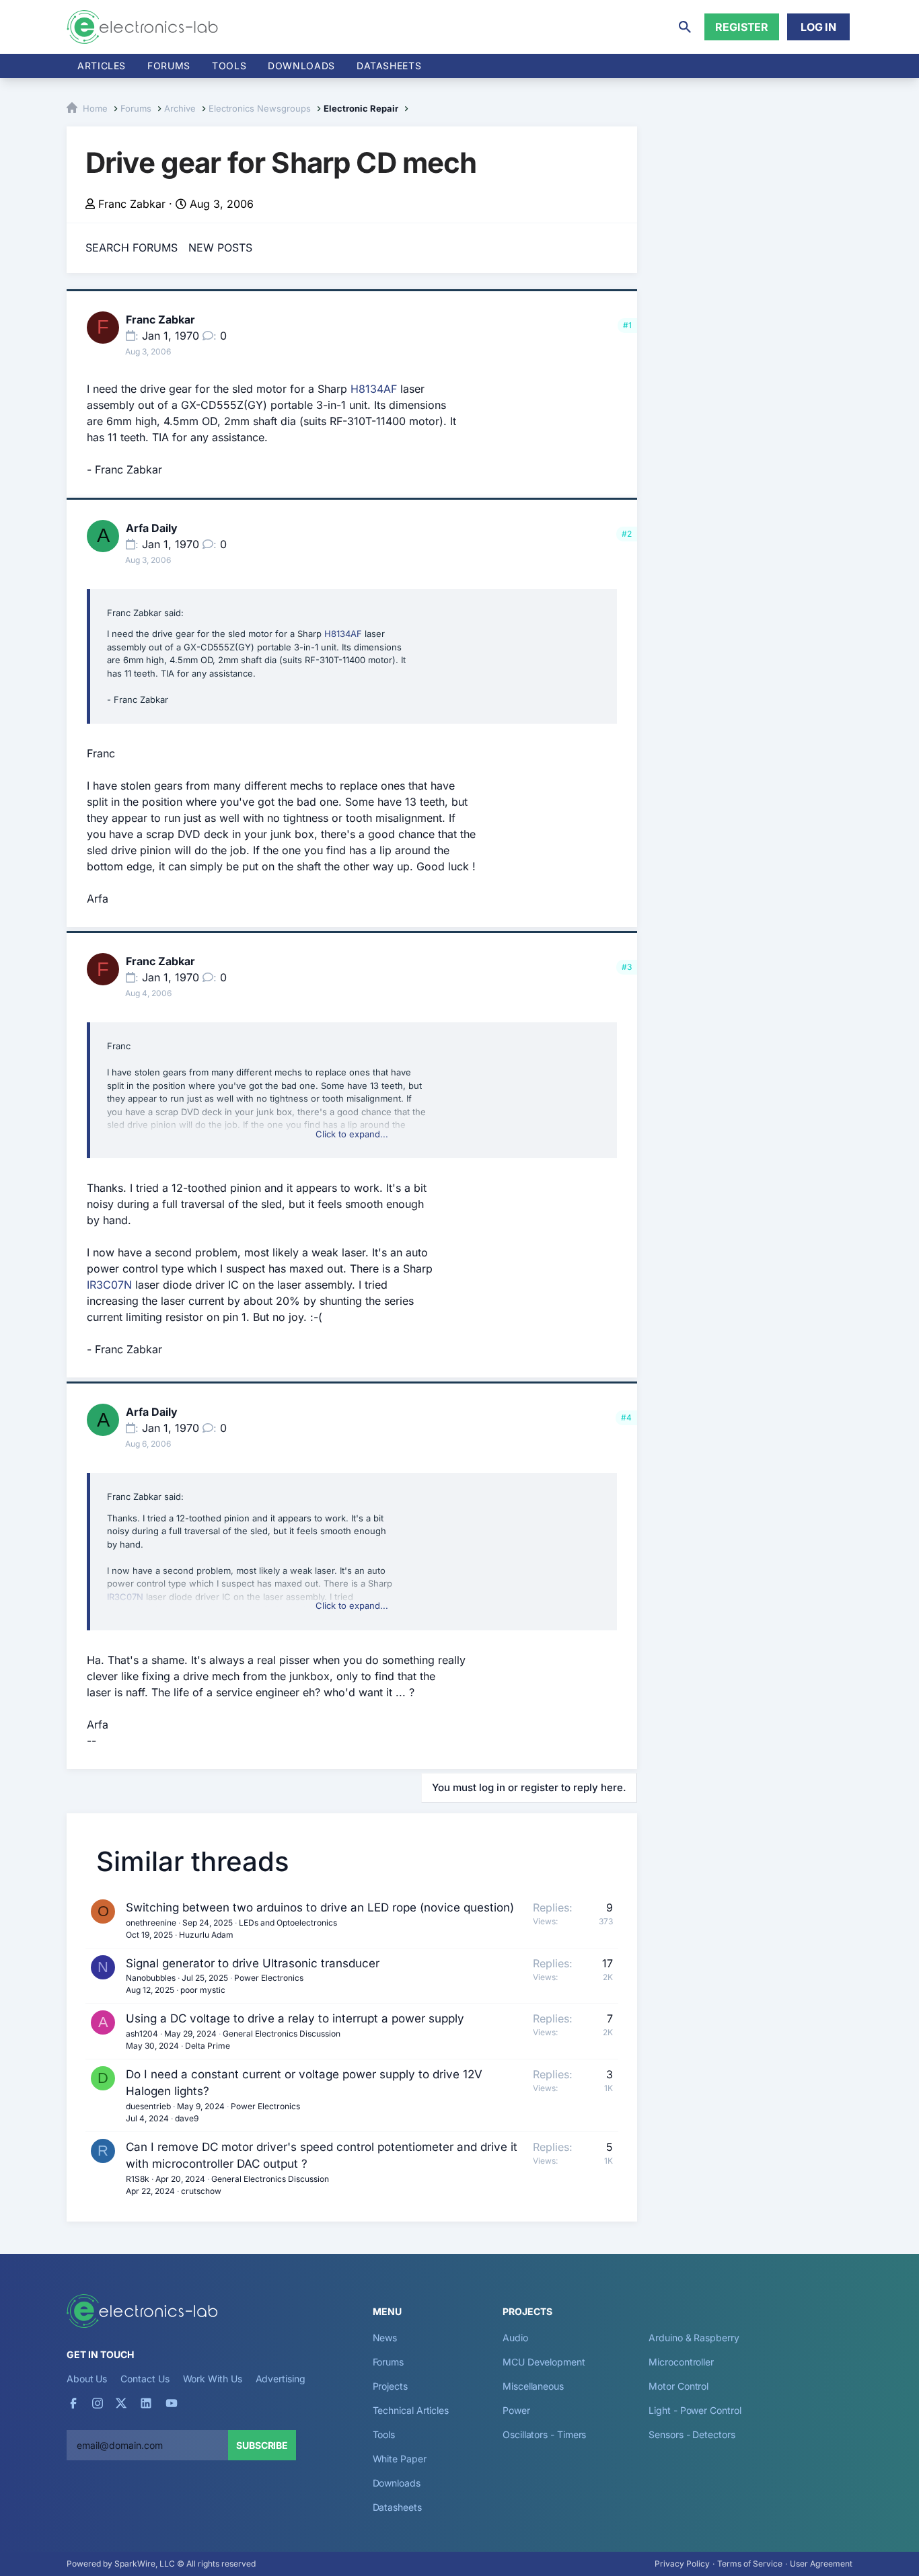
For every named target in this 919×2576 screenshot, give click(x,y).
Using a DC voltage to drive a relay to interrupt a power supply (295, 2018)
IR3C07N (109, 1285)
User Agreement (821, 2564)
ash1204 (142, 2034)
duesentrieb (148, 2106)
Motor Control (678, 2386)
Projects (390, 2386)
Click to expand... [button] (352, 1134)
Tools (229, 66)
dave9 (187, 2118)
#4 (626, 1417)
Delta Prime (208, 2046)
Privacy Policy (682, 2564)
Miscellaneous (533, 2386)
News (385, 2338)
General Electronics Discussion (282, 2034)
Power (516, 2410)
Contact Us (145, 2379)
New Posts (220, 248)
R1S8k (138, 2179)
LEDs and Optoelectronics (288, 1923)
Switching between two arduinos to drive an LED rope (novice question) (320, 1907)
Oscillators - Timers (544, 2434)
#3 (627, 967)
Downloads (397, 2483)
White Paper (400, 2459)
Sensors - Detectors (692, 2434)
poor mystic (203, 1990)
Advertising (281, 2379)
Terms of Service (750, 2564)
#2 (627, 534)
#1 (627, 325)
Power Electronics (269, 1978)
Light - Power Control (695, 2410)
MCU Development (544, 2362)
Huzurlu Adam (206, 1935)
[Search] (685, 27)
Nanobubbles (151, 1978)
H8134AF (374, 389)
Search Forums (132, 248)
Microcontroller (681, 2362)
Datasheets (389, 66)
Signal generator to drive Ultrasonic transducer (253, 1963)
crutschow (201, 2191)
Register (742, 27)
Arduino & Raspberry (694, 2338)
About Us (87, 2379)
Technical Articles (411, 2410)
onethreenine (151, 1923)
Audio (515, 2338)
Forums (169, 66)
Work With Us (213, 2379)
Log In (818, 27)
